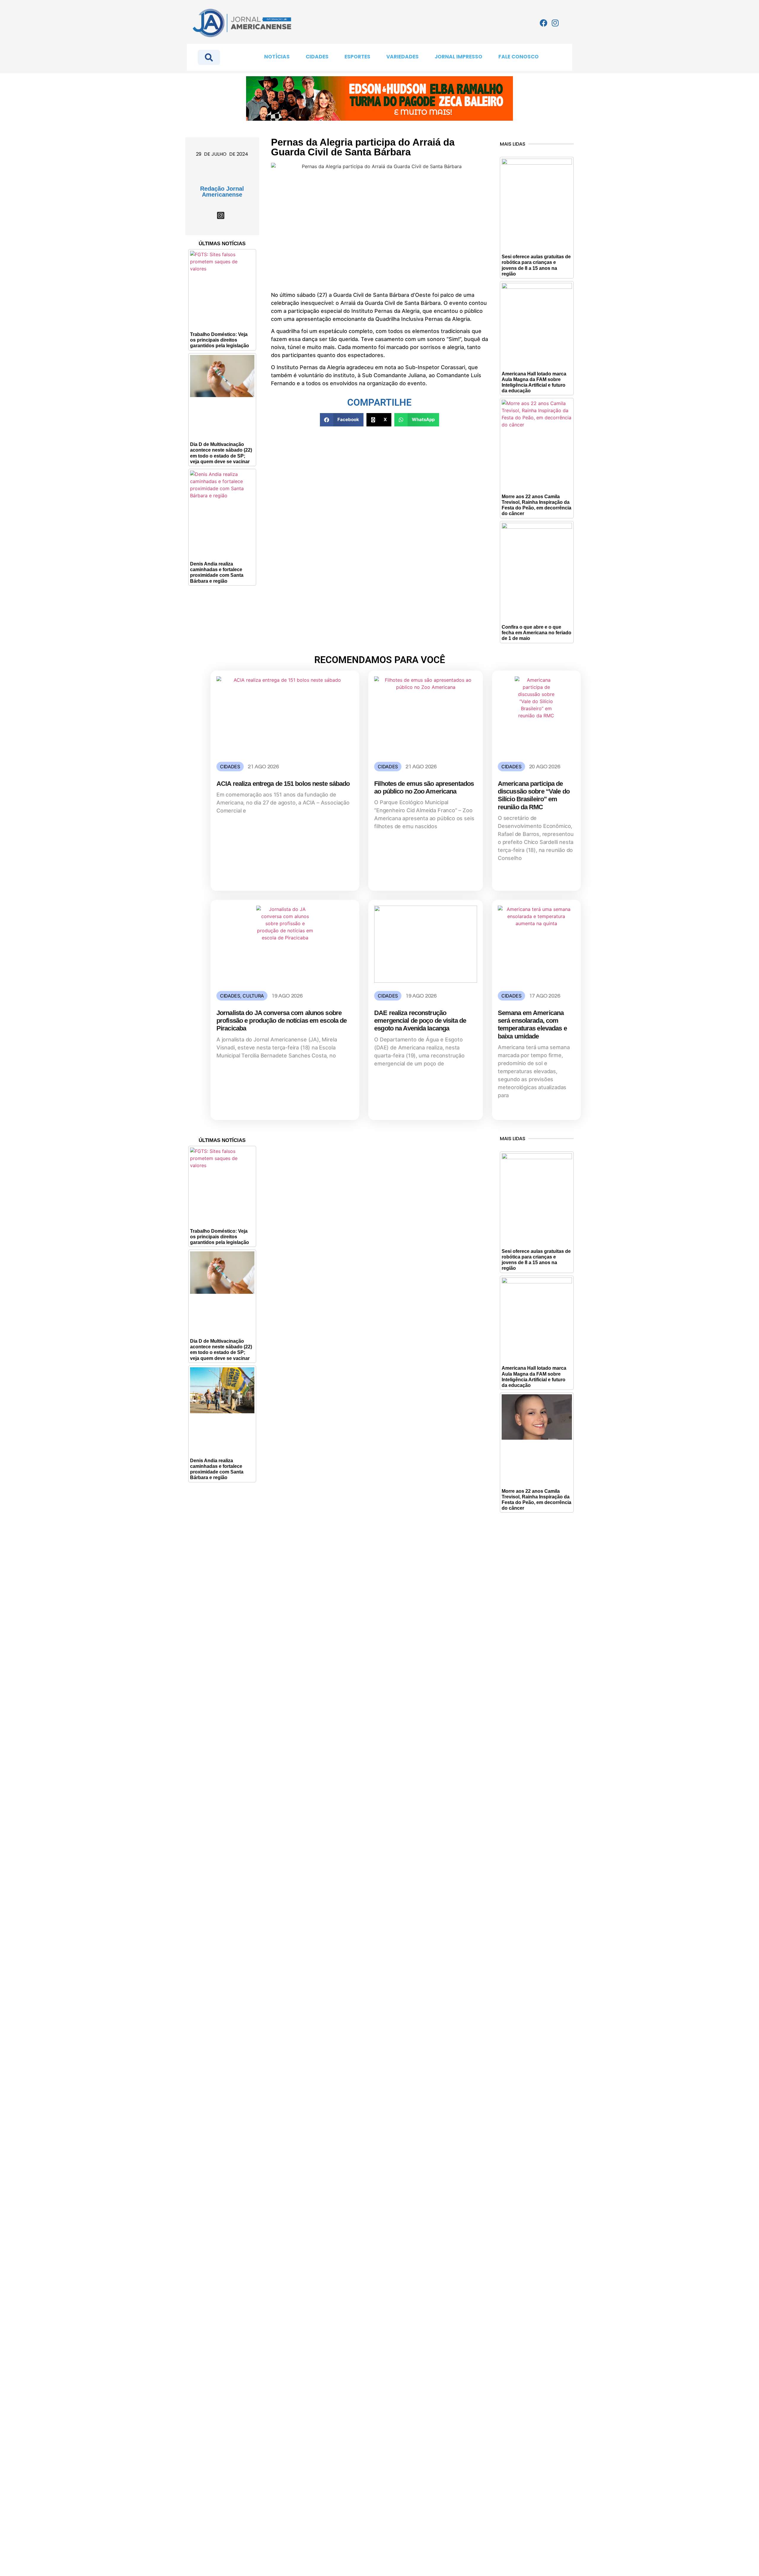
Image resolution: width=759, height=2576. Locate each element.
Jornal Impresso (459, 57)
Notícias (277, 57)
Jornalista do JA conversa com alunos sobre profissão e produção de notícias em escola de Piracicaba (282, 1021)
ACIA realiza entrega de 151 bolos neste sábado (283, 784)
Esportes (357, 57)
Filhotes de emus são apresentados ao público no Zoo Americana (424, 787)
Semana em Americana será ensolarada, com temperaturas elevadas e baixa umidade (532, 1025)
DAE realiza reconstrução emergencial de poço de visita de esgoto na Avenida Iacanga (420, 1021)
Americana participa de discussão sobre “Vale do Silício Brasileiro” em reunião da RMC (534, 795)
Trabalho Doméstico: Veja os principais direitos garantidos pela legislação (220, 340)
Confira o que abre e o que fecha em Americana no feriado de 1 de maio (536, 633)
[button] (342, 420)
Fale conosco (519, 57)
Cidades (317, 57)
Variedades (402, 57)
